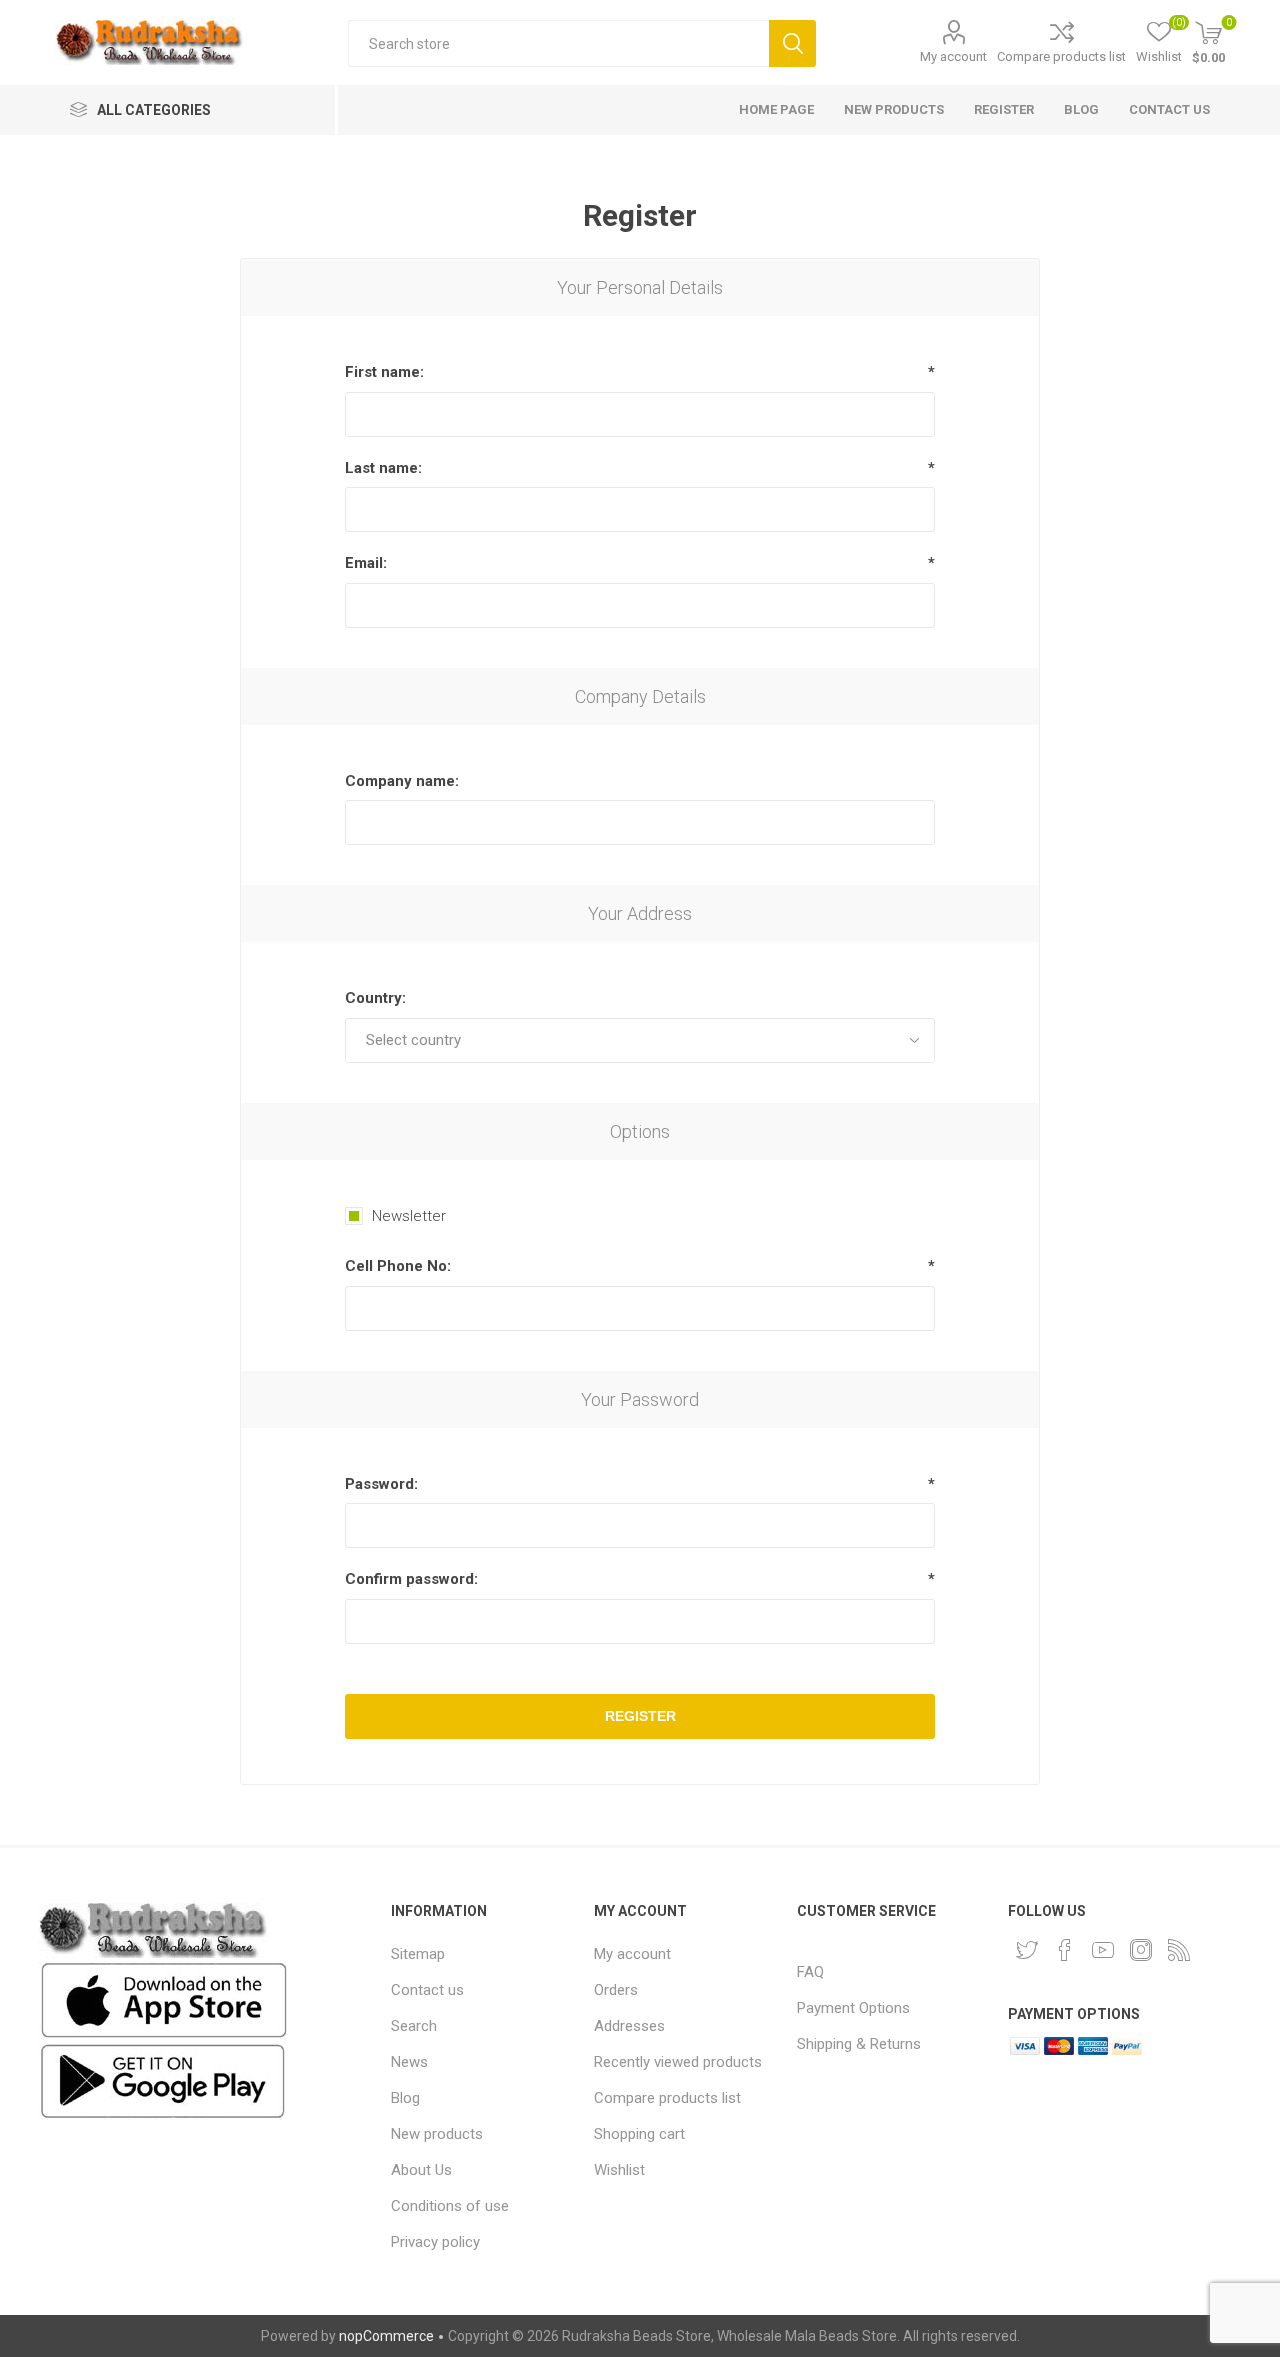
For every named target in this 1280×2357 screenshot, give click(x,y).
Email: (366, 563)
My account (953, 56)
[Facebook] (1065, 1950)
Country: (375, 998)
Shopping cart (639, 2134)
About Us (421, 2170)
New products (437, 2134)
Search (792, 43)
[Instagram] (1141, 1950)
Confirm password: (411, 1579)
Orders (616, 1990)
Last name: (383, 468)
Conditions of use (450, 2206)
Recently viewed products (678, 2062)
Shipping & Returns (859, 2044)
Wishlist (619, 2170)
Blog (405, 2098)
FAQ (810, 1972)
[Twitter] (1027, 1950)
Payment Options (853, 2008)
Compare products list (1061, 56)
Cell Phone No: (398, 1266)
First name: (384, 372)
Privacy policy (435, 2242)
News (409, 2062)
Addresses (629, 2026)
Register (640, 1716)
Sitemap (418, 1954)
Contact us (427, 1990)
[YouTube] (1103, 1950)
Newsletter (409, 1216)
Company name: (402, 781)
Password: (381, 1484)
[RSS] (1179, 1950)
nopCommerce (386, 2336)
